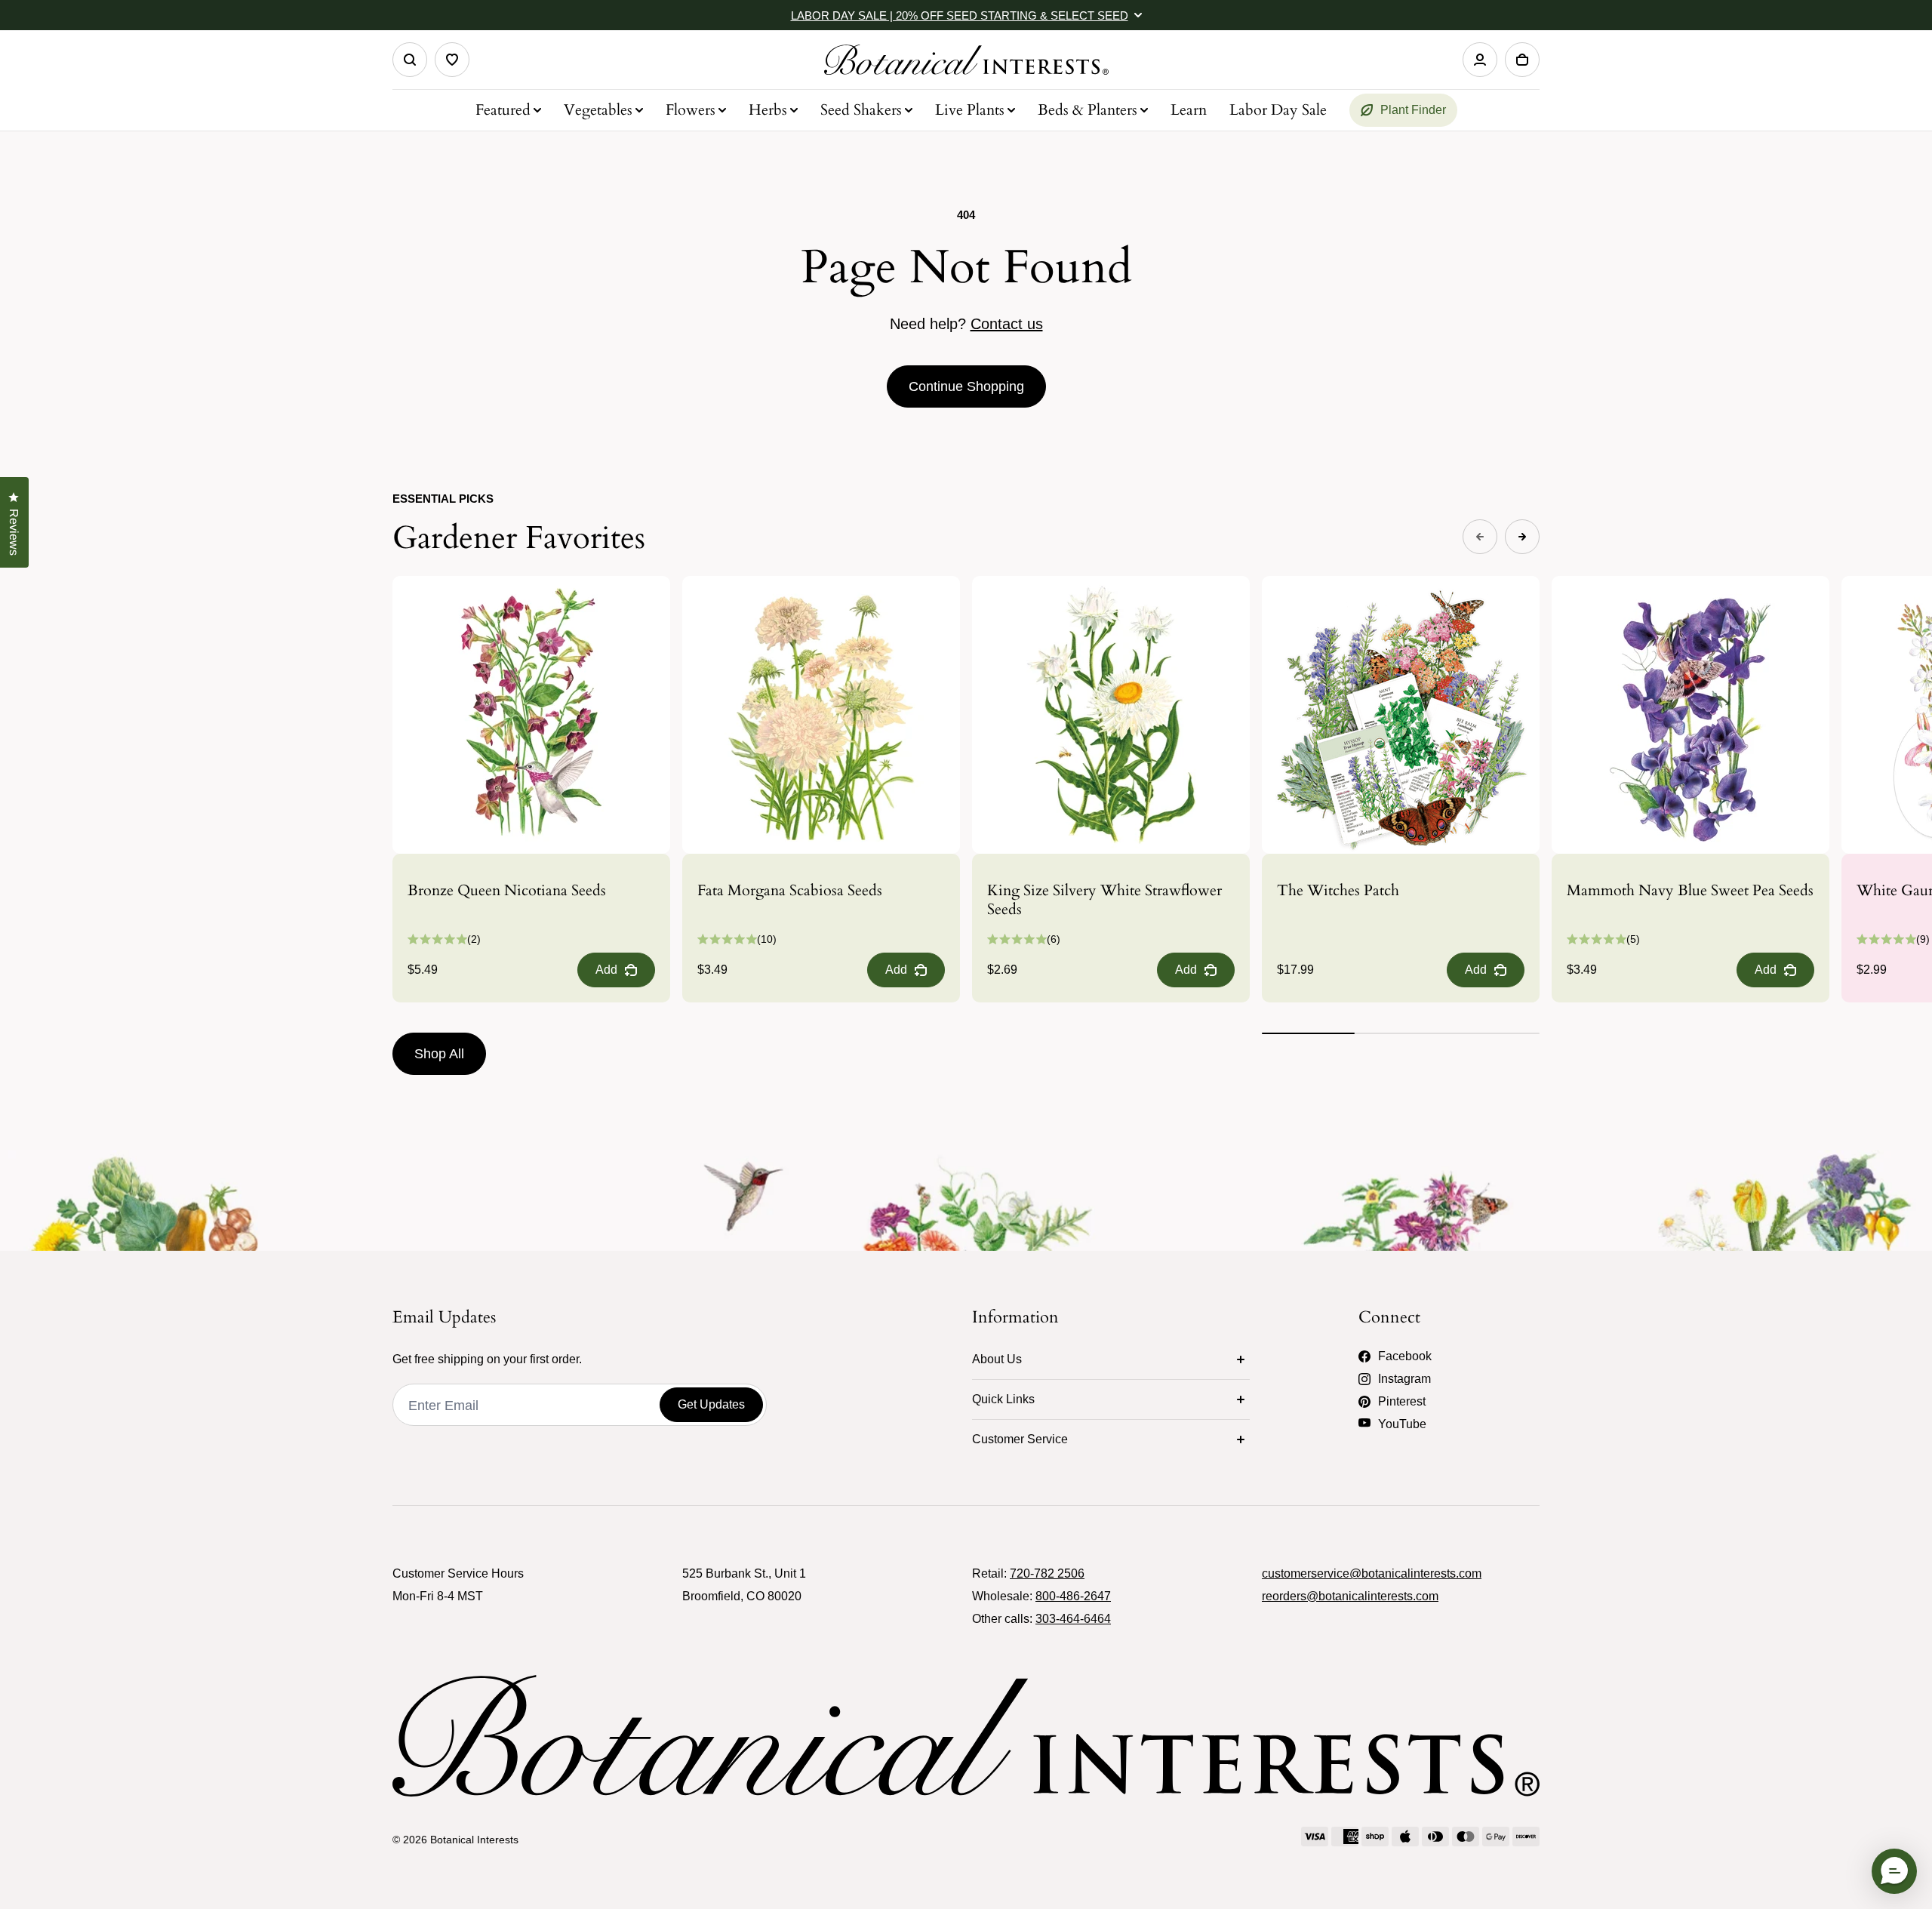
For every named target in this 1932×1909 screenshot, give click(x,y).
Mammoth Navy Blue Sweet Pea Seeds (1690, 890)
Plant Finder (1413, 110)
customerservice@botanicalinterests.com (1372, 1573)
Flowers (691, 110)
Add (606, 970)
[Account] (1480, 60)
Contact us (1007, 324)
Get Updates (711, 1404)
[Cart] (1522, 60)
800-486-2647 (1073, 1596)
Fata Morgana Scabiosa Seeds (790, 890)
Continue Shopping (966, 386)
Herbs (768, 110)
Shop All (439, 1054)
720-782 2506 (1047, 1573)
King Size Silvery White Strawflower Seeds (1104, 900)
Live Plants (970, 110)
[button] (1894, 1871)
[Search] (410, 60)
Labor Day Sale (1278, 110)
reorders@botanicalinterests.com (1350, 1596)
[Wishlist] (452, 60)
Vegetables (598, 110)
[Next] (1522, 537)
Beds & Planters (1088, 110)
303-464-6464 (1073, 1619)
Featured (503, 110)
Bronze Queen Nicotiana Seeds (507, 890)
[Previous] (1480, 537)
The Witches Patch (1338, 890)
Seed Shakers (861, 110)
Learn (1189, 110)
